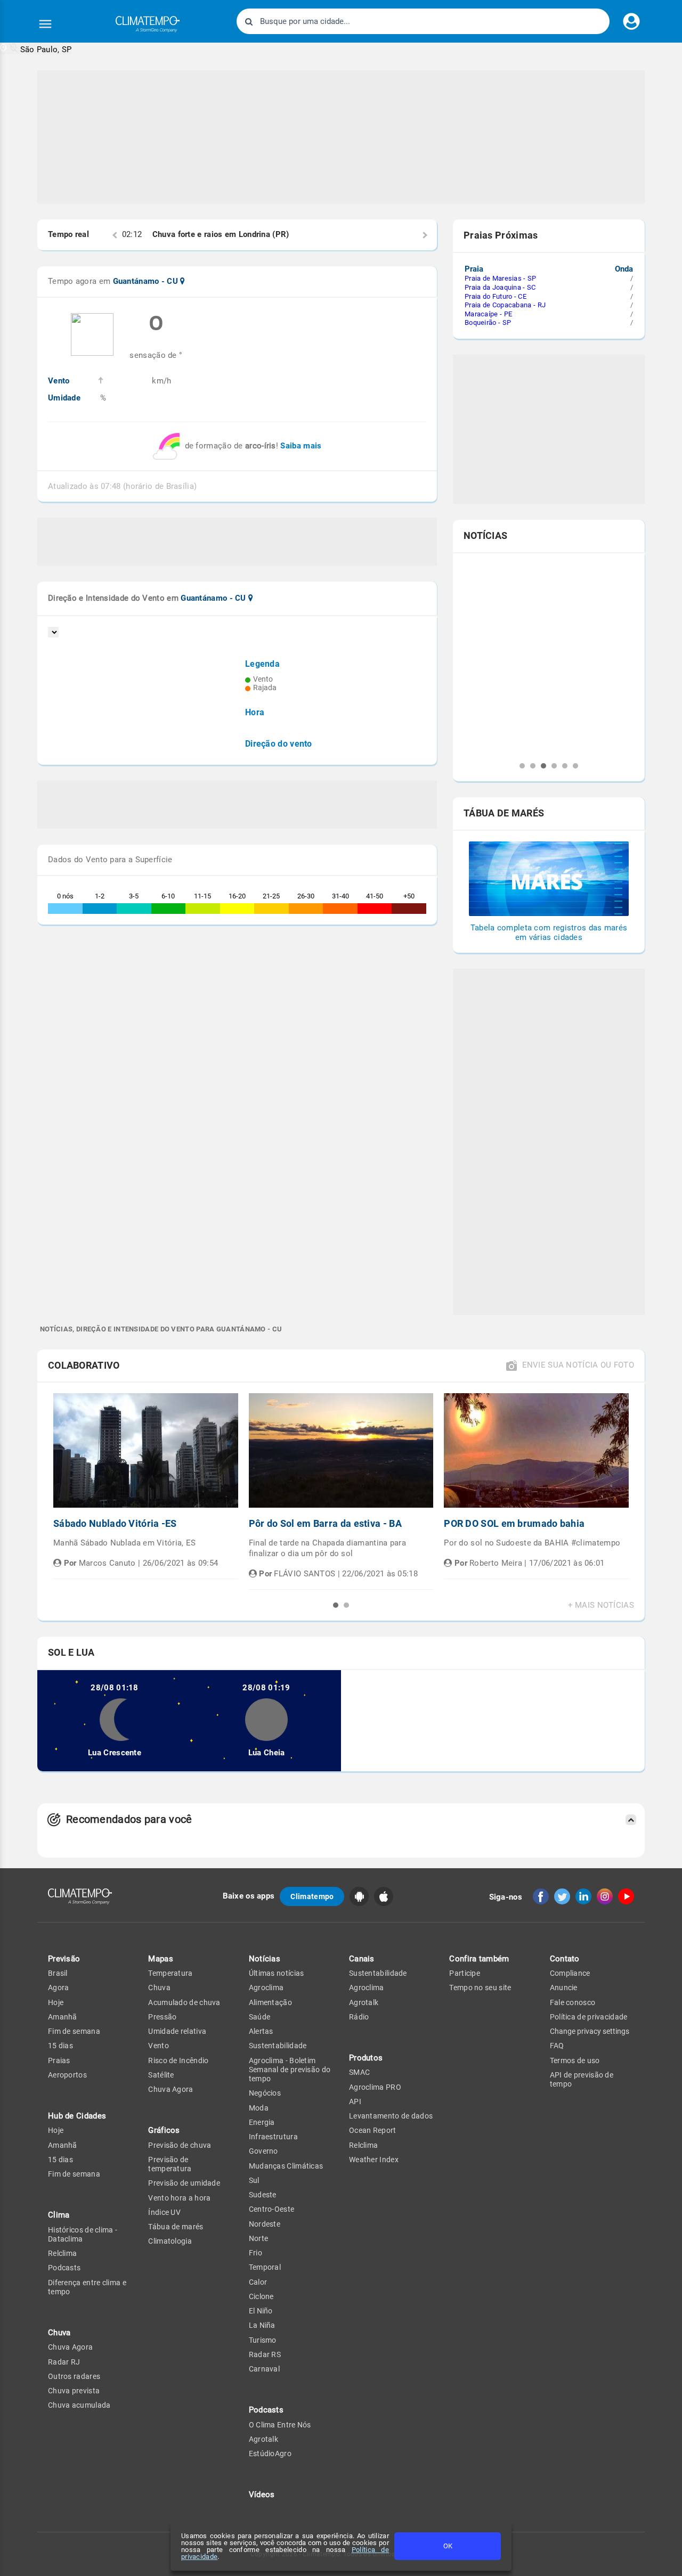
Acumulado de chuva (184, 2002)
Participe (465, 1973)
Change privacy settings (590, 2031)
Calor (258, 2282)
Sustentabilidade (278, 2046)
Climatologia (170, 2241)
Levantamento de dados (391, 2116)
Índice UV (164, 2212)
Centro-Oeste (272, 2209)
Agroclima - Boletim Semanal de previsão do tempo (290, 2070)
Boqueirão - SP (488, 322)
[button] (36, 49)
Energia (262, 2122)
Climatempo (312, 1896)
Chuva (159, 1988)
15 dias (60, 2046)
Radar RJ (64, 2362)
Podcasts (64, 2268)
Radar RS (265, 2354)
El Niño (261, 2311)
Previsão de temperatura (170, 2164)
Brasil (58, 1973)
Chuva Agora (70, 2347)
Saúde (260, 2017)
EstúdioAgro (270, 2454)
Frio (255, 2253)
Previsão (64, 1959)
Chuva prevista (74, 2391)
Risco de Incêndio (178, 2060)
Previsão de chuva (180, 2145)
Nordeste (265, 2224)
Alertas (261, 2031)
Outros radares (74, 2376)
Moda (259, 2108)
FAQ (557, 2046)
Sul (254, 2180)
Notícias (265, 1959)
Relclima (62, 2253)
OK (448, 2546)
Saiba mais (301, 446)
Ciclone (261, 2296)
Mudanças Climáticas (286, 2166)
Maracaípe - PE (488, 314)
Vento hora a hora (179, 2198)
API (355, 2101)
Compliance (570, 1973)
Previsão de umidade (184, 2183)
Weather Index (374, 2160)
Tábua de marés (176, 2227)
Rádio (359, 2017)
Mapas (161, 1959)
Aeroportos (67, 2075)
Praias (59, 2060)
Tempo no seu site (480, 1988)
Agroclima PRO (375, 2087)
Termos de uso (575, 2060)
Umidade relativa (177, 2031)
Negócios (265, 2093)
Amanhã (63, 2017)
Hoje (56, 2002)
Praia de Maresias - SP (501, 278)
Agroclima (266, 1988)
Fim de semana (74, 2031)
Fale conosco (573, 2002)
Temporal (265, 2267)
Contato (565, 1959)
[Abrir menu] (45, 24)
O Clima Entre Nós (280, 2425)
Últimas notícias (277, 1973)
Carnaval (264, 2369)
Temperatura (170, 1973)
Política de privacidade (589, 2017)
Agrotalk (263, 2439)
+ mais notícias (601, 1605)
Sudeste (263, 2195)
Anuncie (564, 1988)
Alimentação (270, 2002)
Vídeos (262, 2495)
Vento (159, 2046)
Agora (59, 1988)
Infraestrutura (273, 2137)
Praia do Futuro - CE (496, 296)
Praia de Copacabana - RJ (505, 305)
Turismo (263, 2340)
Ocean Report (373, 2130)
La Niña (262, 2325)
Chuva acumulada (79, 2405)
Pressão (162, 2017)
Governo (263, 2151)
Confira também (479, 1959)
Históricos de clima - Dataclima (83, 2234)
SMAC (359, 2072)
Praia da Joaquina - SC (500, 287)
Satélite (161, 2075)
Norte (259, 2238)
